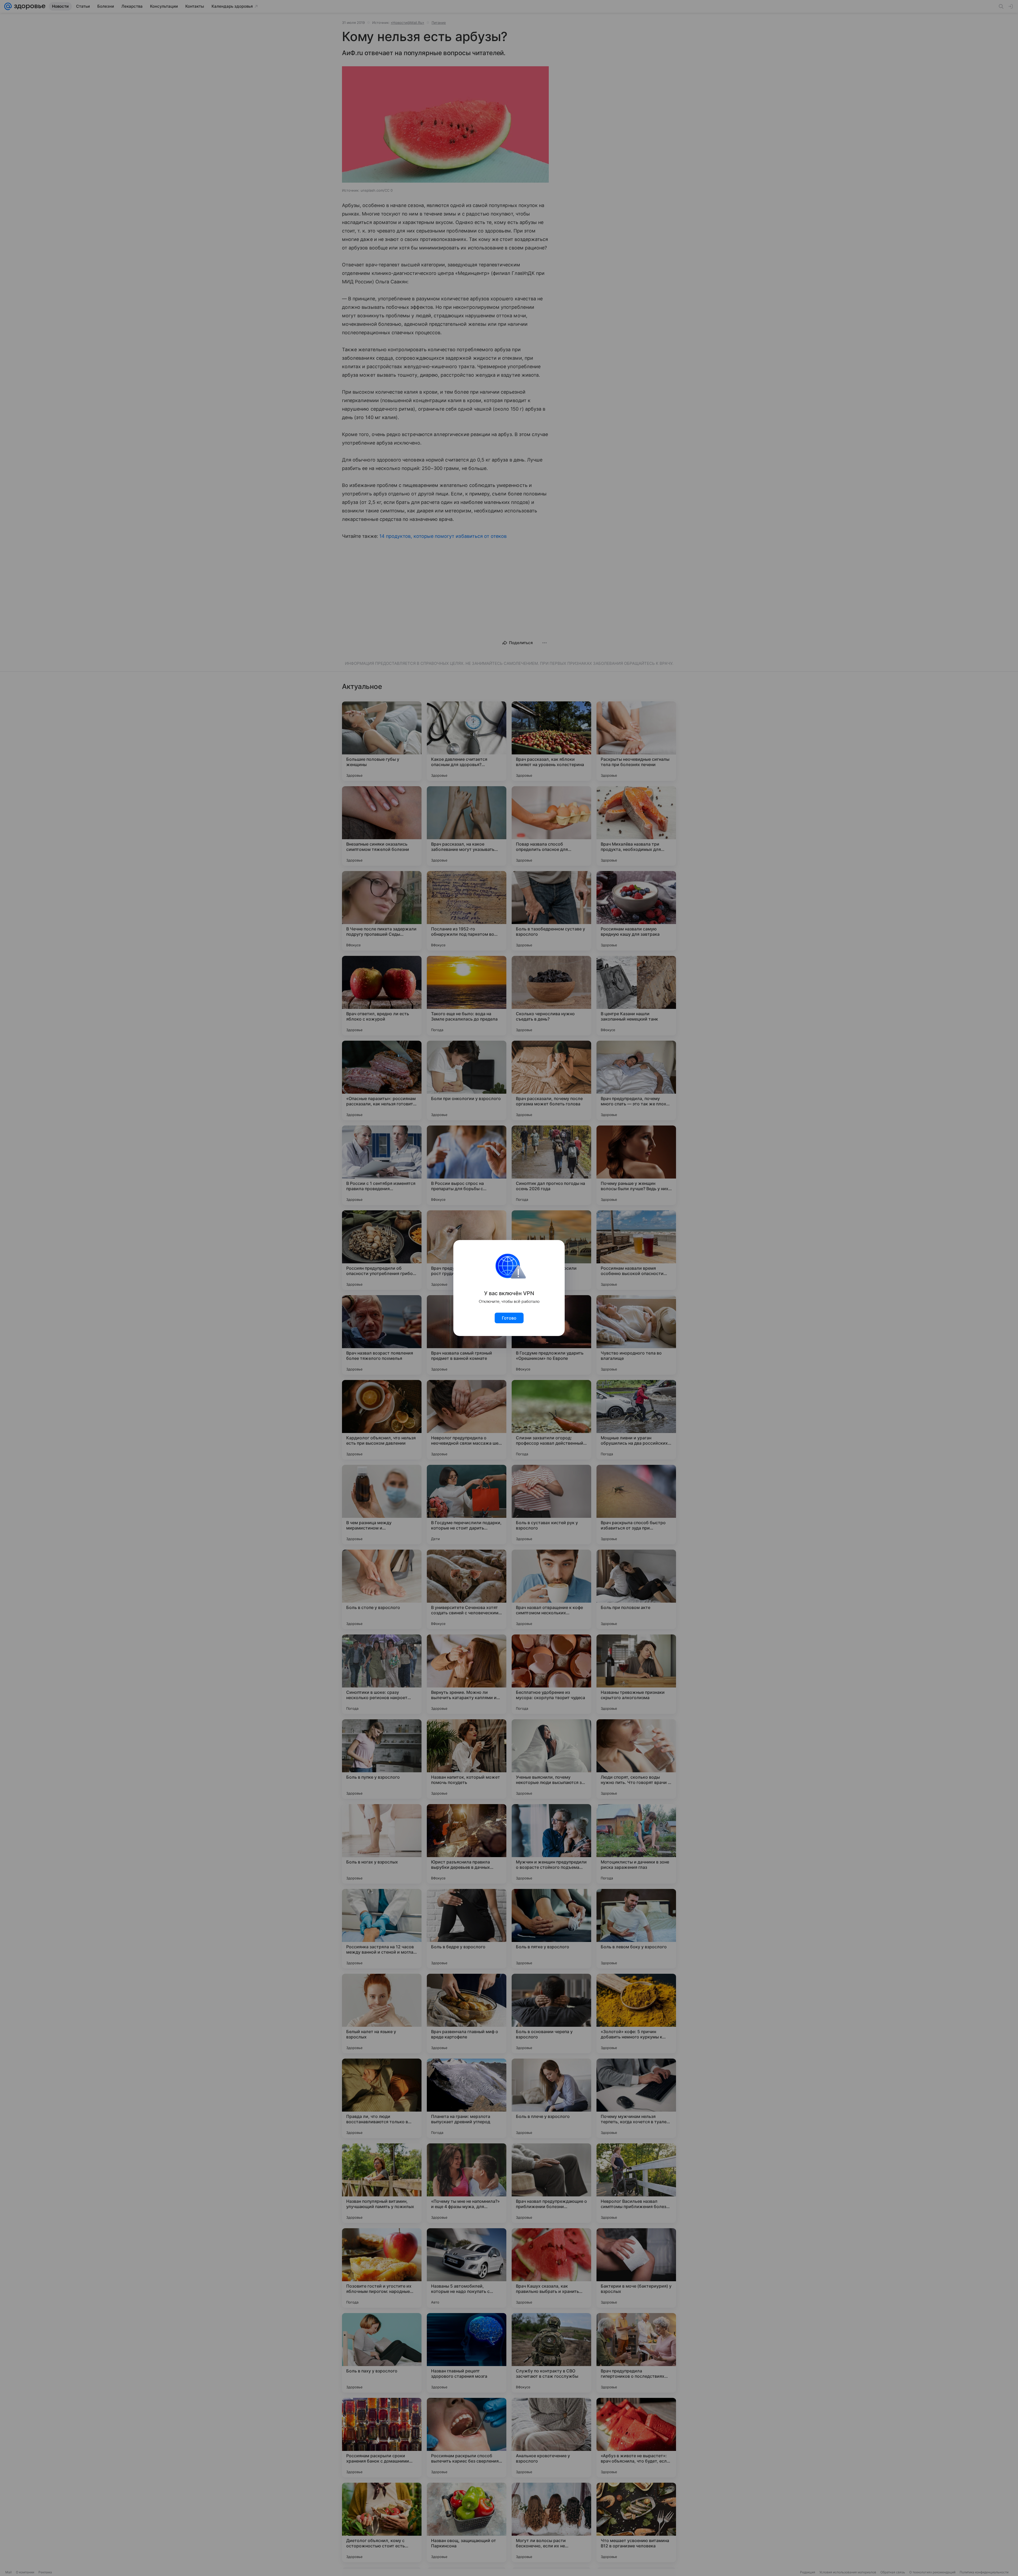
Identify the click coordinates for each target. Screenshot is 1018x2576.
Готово (509, 1318)
